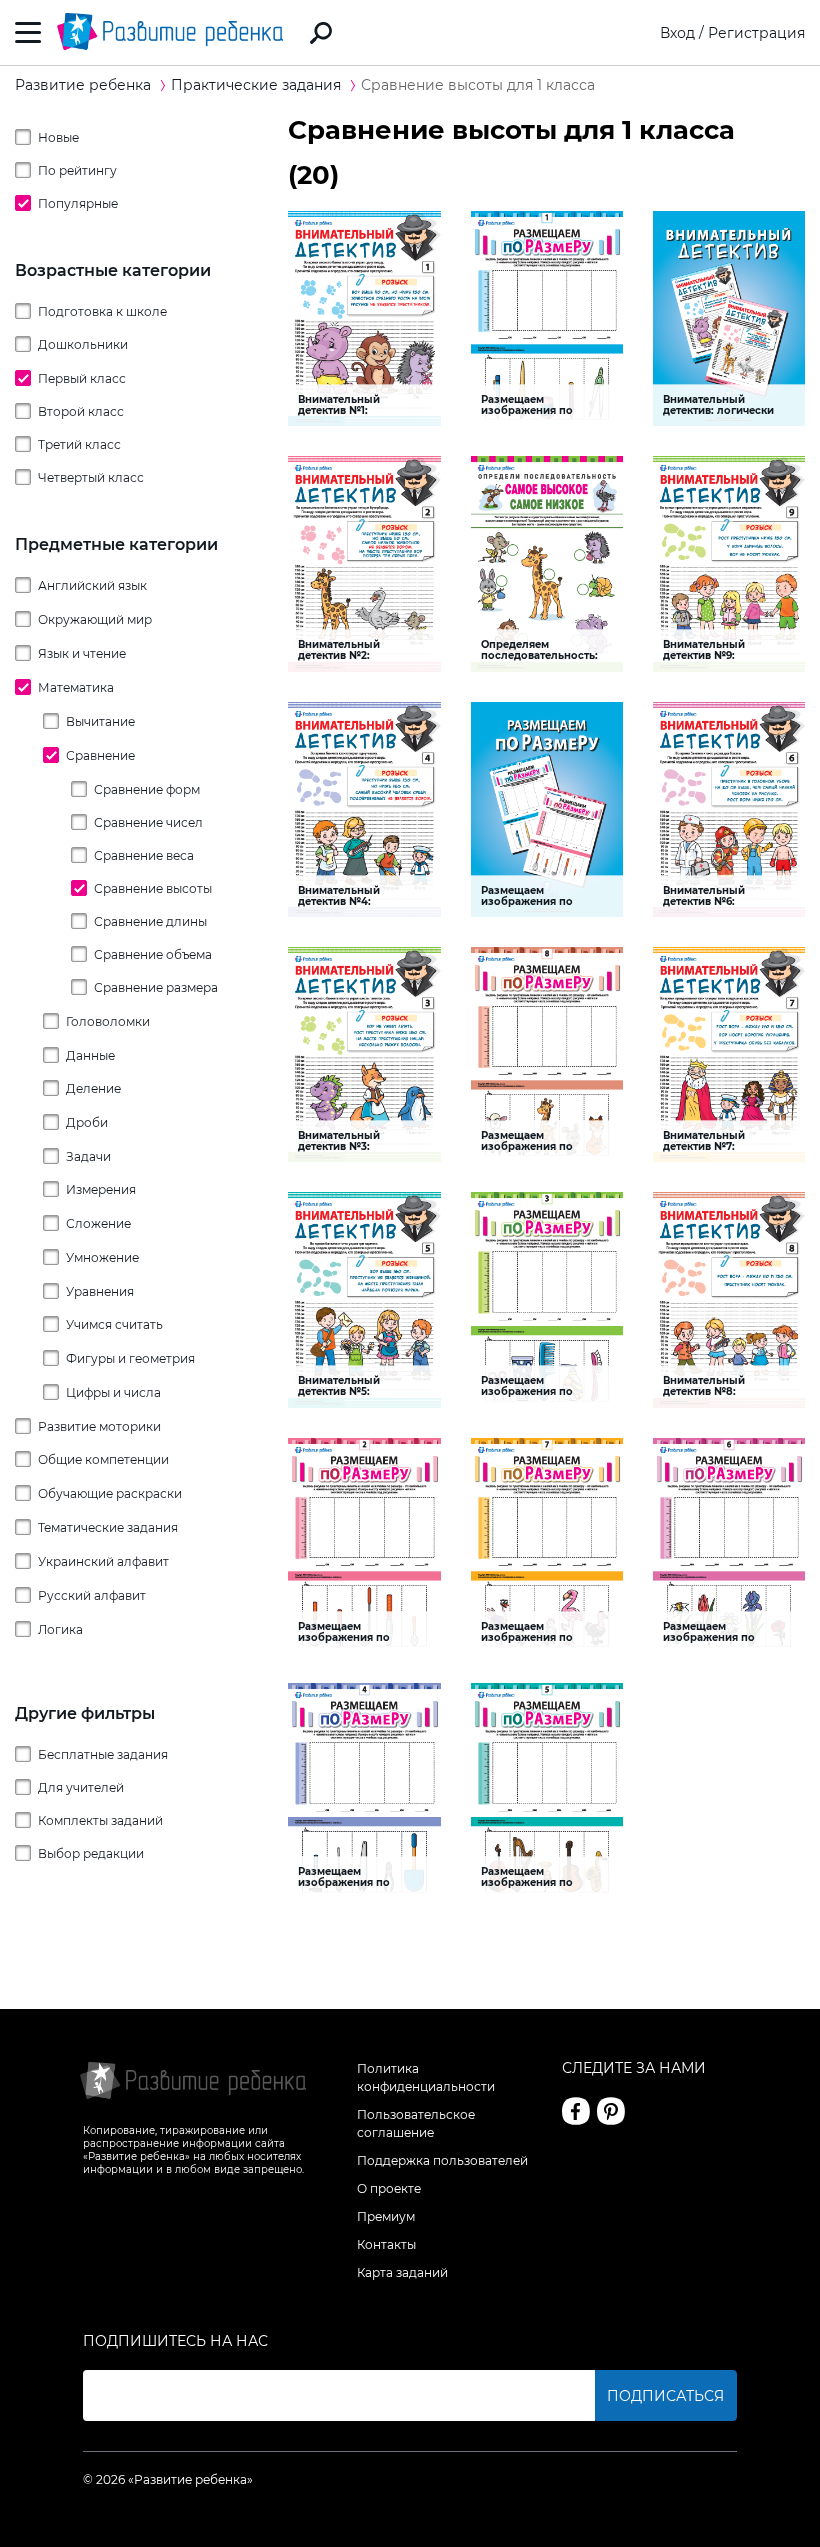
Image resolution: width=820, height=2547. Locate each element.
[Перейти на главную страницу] (170, 32)
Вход (677, 33)
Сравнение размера (156, 987)
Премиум (386, 2216)
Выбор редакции (91, 1853)
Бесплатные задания (103, 1754)
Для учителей (81, 1787)
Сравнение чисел (148, 822)
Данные (90, 1055)
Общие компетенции (103, 1459)
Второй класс (81, 411)
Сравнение (100, 755)
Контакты (386, 2244)
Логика (60, 1629)
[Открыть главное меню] (28, 32)
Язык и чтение (82, 653)
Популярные (78, 203)
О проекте (389, 2188)
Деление (93, 1088)
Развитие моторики (99, 1426)
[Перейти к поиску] (321, 33)
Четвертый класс (91, 477)
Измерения (101, 1189)
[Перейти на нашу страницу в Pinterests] (611, 2111)
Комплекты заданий (100, 1820)
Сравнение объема (153, 954)
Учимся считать (114, 1324)
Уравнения (100, 1291)
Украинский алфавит (103, 1561)
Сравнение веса (144, 855)
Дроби (87, 1122)
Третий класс (79, 444)
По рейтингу (77, 170)
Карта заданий (402, 2272)
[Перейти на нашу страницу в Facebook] (576, 2111)
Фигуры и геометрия (130, 1358)
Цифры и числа (113, 1392)
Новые (58, 137)
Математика (76, 687)
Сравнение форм (147, 789)
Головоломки (108, 1021)
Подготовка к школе (102, 311)
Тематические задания (108, 1527)
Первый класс (82, 378)
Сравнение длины (150, 921)
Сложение (98, 1223)
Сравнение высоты (153, 888)
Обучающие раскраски (110, 1493)
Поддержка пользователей (442, 2160)
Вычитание (100, 721)
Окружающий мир (95, 619)
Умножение (102, 1257)
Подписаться (665, 2396)
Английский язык (92, 585)
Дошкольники (83, 344)
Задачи (88, 1156)
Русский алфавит (92, 1595)
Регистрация (756, 33)
